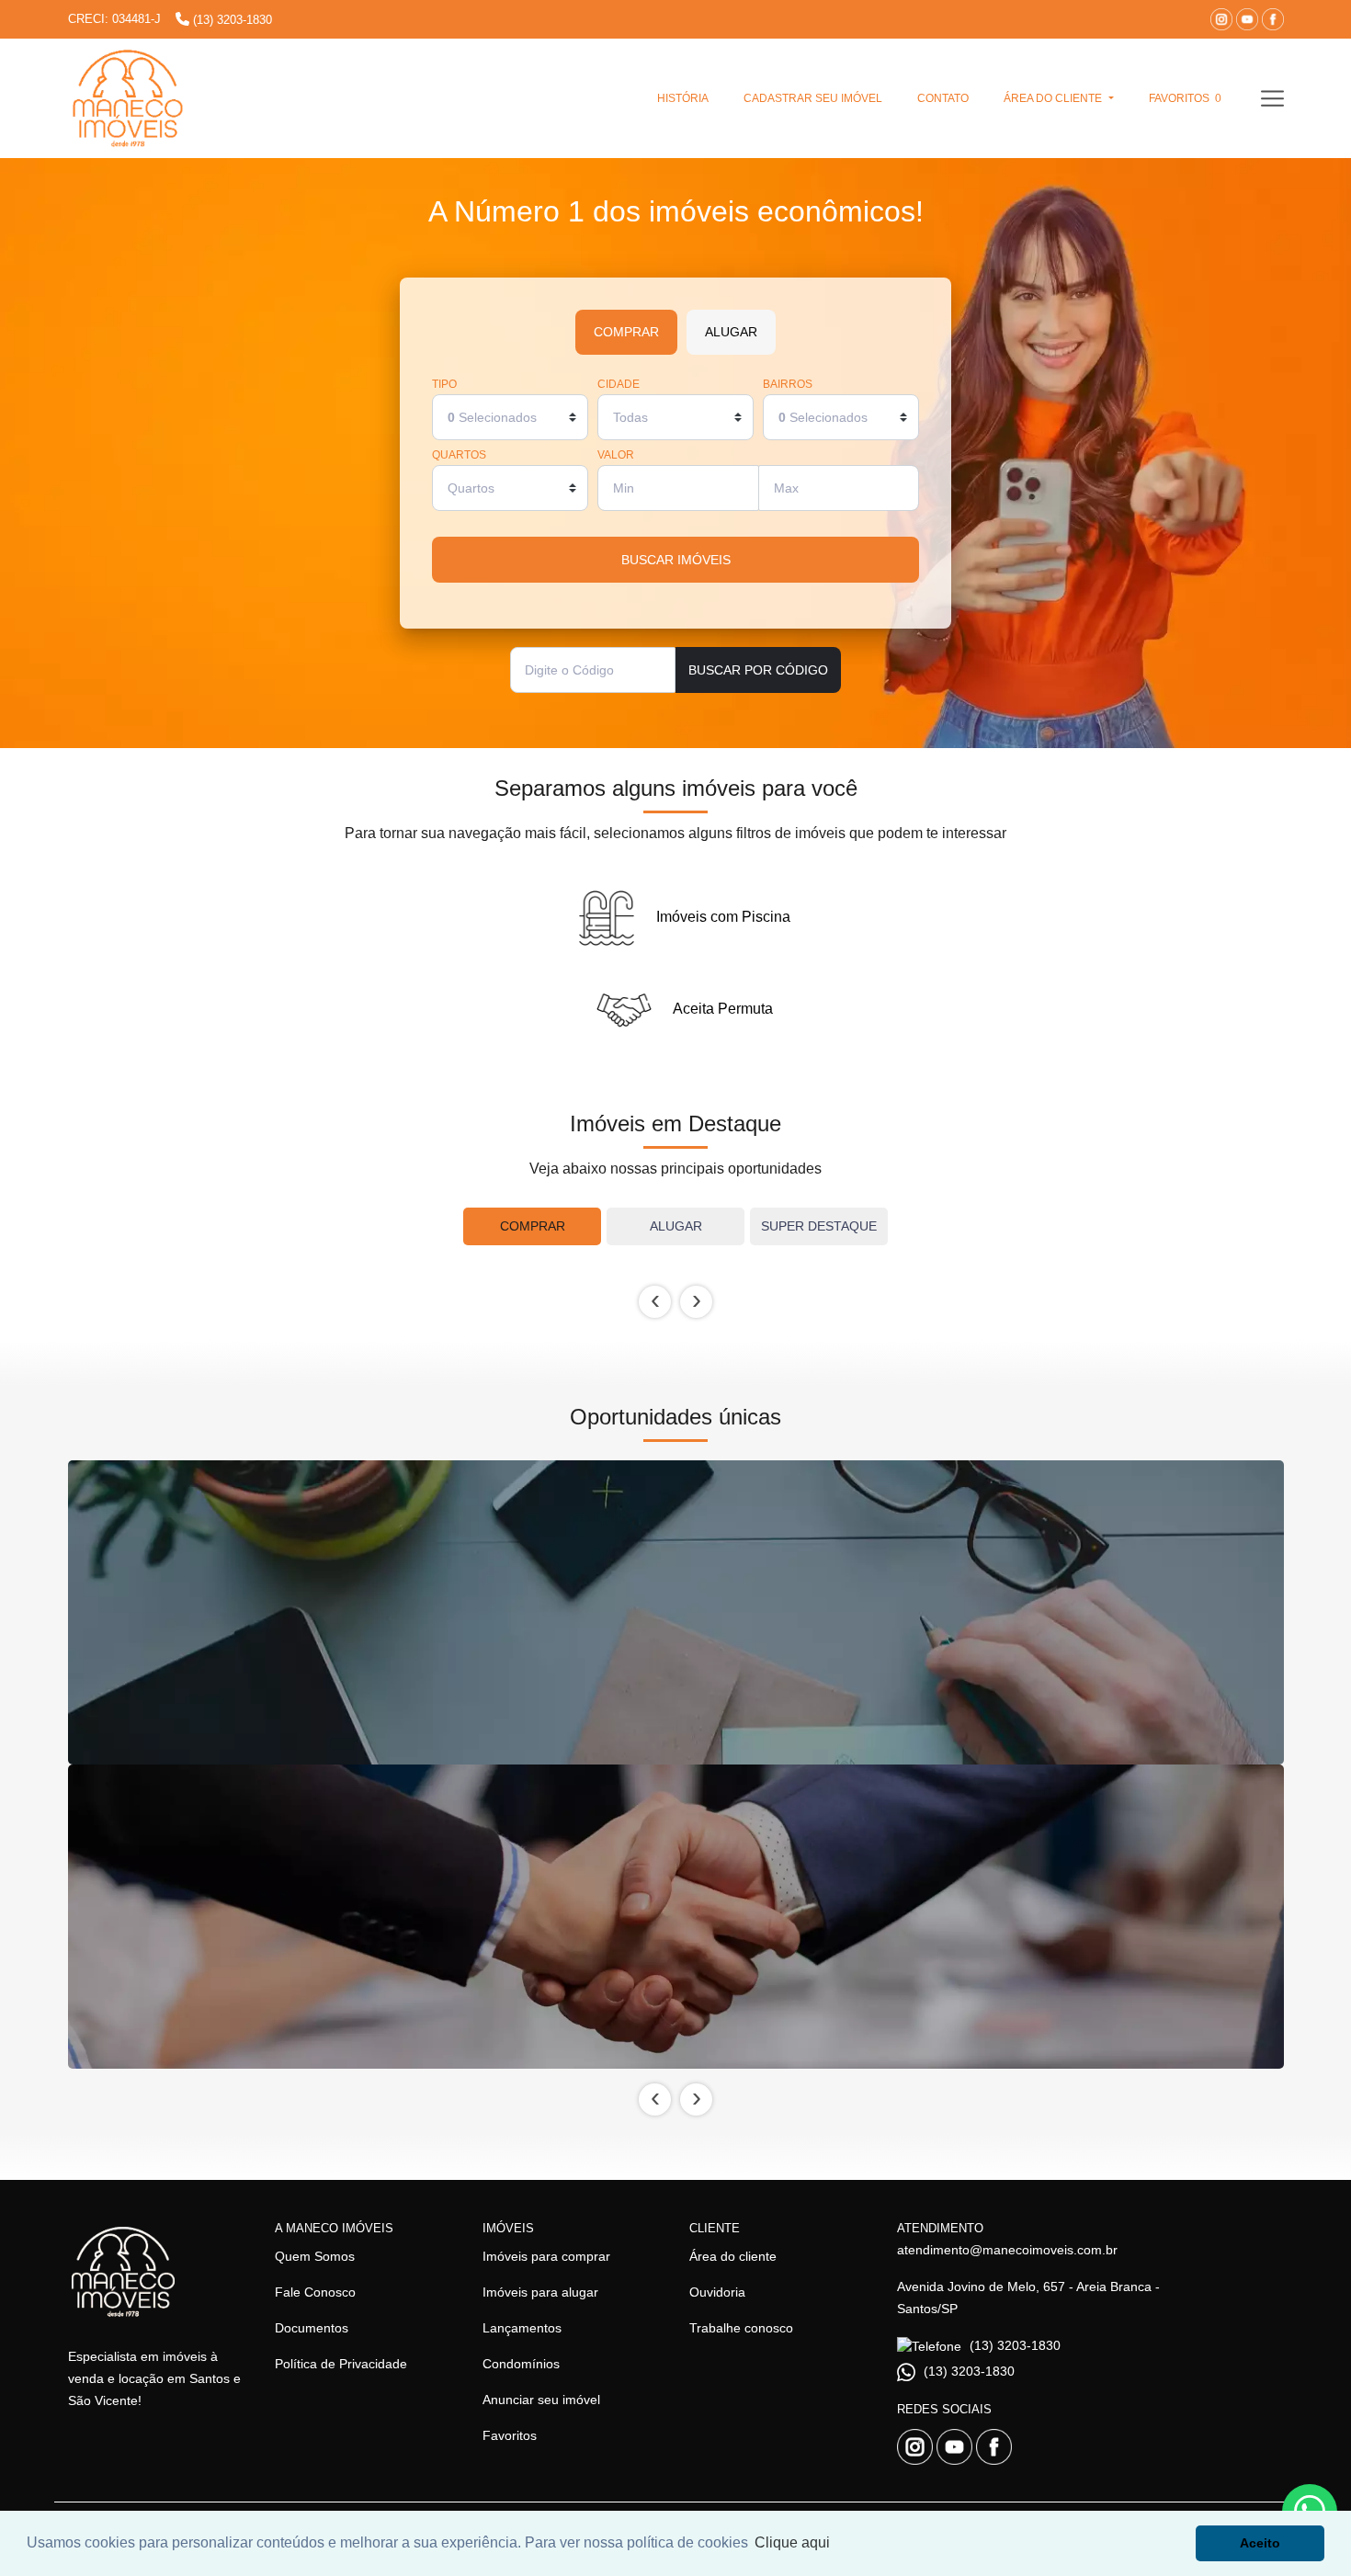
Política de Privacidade (341, 2364)
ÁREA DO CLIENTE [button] (1054, 98)
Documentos (312, 2328)
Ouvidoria (717, 2292)
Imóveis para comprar (546, 2256)
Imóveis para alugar (540, 2292)
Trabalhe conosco (741, 2328)
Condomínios (521, 2364)
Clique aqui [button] (792, 2542)
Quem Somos (315, 2256)
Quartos (459, 455)
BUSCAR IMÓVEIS (676, 560)
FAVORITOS (1185, 98)
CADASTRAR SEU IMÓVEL (813, 98)
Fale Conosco (315, 2292)
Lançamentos (522, 2328)
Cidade (619, 385)
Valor (616, 455)
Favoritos (510, 2435)
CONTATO (943, 98)
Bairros (788, 385)
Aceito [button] (1260, 2543)
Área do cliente (733, 2256)
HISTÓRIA (683, 98)
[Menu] (1272, 98)
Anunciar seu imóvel (541, 2400)
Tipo (444, 385)
